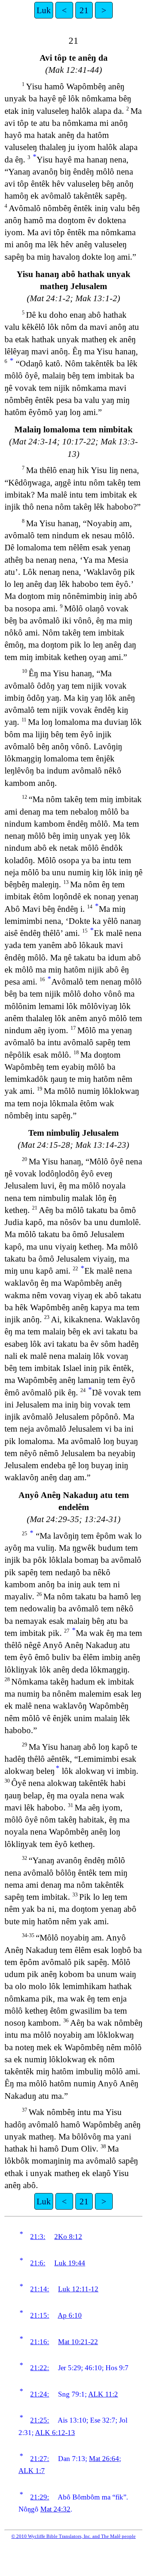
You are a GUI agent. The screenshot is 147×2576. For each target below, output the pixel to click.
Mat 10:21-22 (78, 2342)
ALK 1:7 (32, 2471)
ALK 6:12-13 (55, 2433)
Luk (44, 10)
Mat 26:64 (104, 2459)
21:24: (40, 2394)
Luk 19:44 (70, 2263)
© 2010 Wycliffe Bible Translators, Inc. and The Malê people (73, 2536)
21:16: (40, 2342)
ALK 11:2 (103, 2394)
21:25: (40, 2420)
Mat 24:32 (55, 2509)
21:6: (38, 2263)
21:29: (40, 2497)
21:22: (40, 2368)
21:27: (40, 2459)
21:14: (40, 2289)
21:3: (38, 2237)
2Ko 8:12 (68, 2237)
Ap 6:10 (70, 2315)
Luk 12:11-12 (78, 2289)
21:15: (40, 2315)
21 (84, 10)
